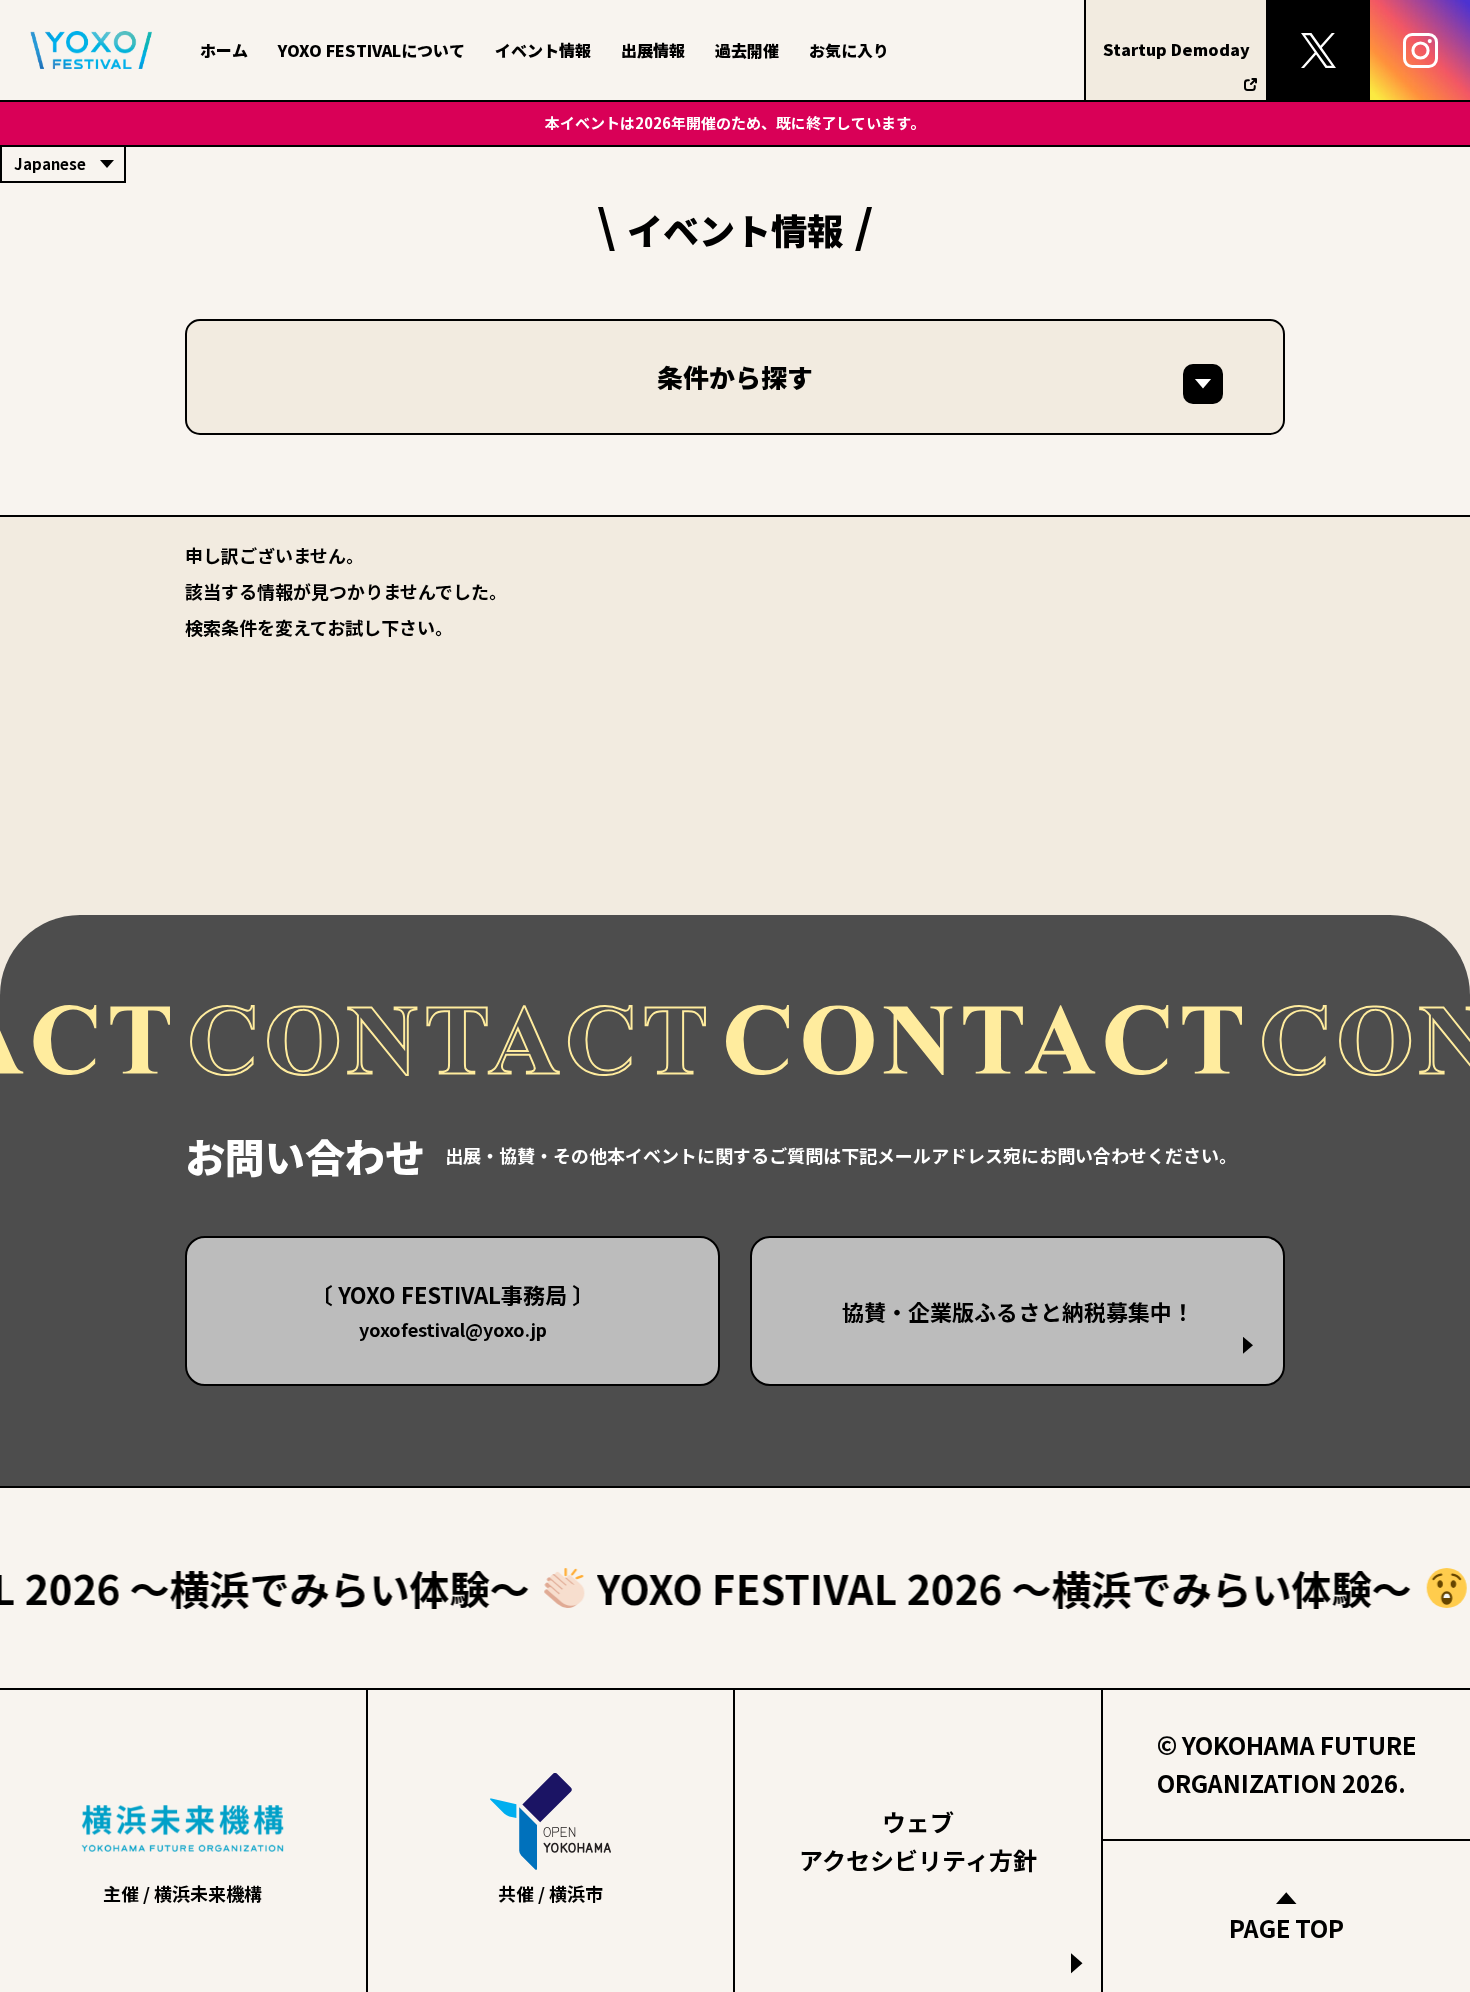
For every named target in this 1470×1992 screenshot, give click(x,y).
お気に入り (849, 50)
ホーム (224, 50)
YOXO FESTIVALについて (371, 50)
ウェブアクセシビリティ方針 (918, 1840)
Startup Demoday (1176, 49)
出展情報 (653, 50)
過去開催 (747, 50)
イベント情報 (543, 50)
